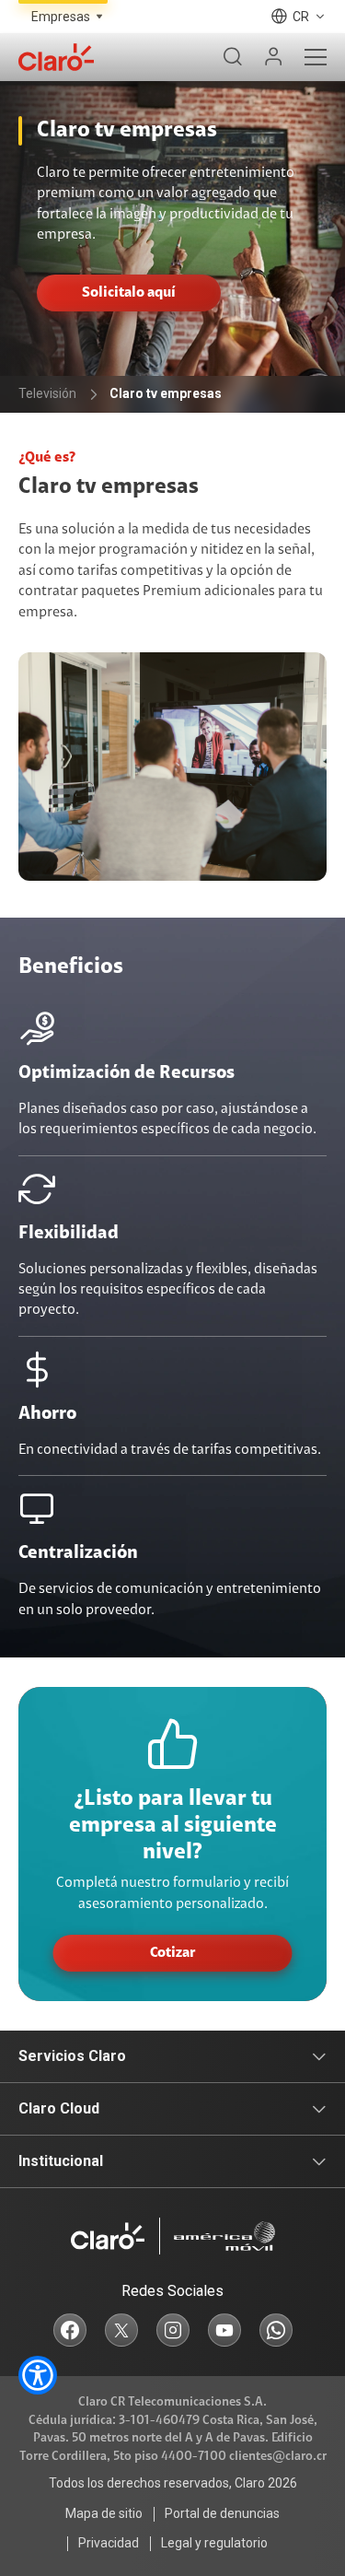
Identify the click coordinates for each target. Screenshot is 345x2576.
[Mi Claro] (273, 57)
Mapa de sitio (104, 2513)
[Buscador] (233, 57)
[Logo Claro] (56, 57)
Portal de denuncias (222, 2513)
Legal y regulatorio (214, 2543)
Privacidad (109, 2543)
